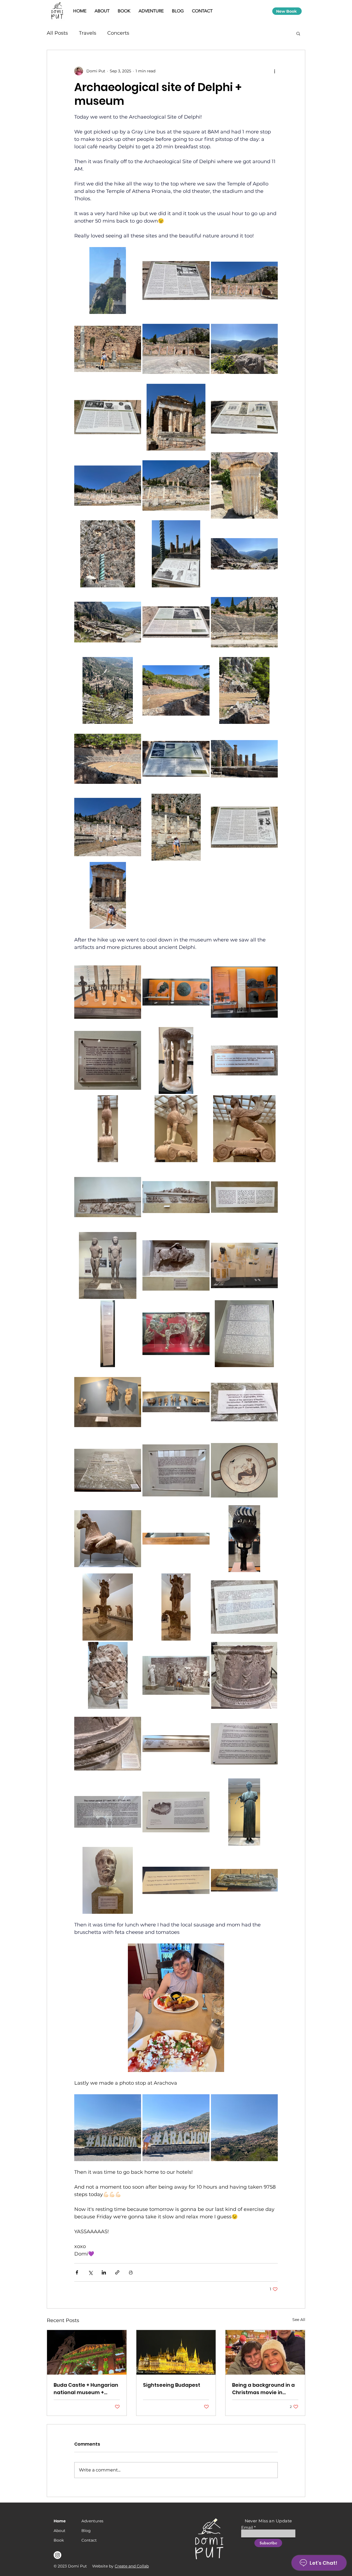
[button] (298, 33)
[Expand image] (108, 280)
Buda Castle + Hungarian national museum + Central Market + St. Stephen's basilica (86, 2389)
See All (299, 2320)
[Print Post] (131, 2272)
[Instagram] (57, 2555)
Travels (88, 33)
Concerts (118, 33)
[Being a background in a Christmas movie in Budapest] (265, 2352)
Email (247, 2527)
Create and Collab (132, 2566)
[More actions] (274, 71)
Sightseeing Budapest (172, 2385)
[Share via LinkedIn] (104, 2272)
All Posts (57, 33)
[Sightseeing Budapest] (176, 2352)
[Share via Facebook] (77, 2272)
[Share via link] (117, 2272)
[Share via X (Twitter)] (90, 2272)
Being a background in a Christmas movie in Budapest (263, 2389)
